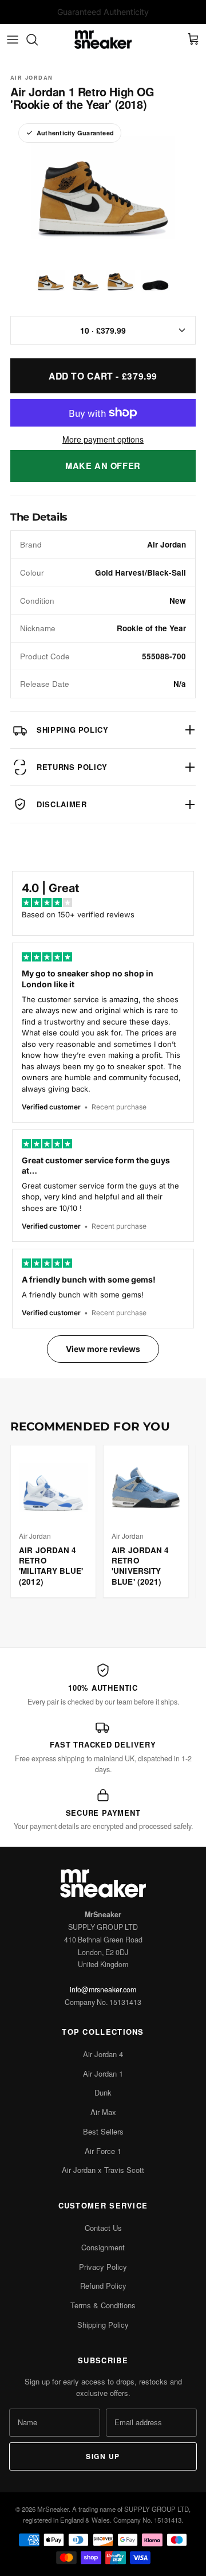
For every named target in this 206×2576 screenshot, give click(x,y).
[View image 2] (86, 281)
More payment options (103, 439)
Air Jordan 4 (103, 2054)
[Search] (38, 40)
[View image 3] (120, 281)
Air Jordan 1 (103, 2073)
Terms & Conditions (103, 2305)
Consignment (103, 2247)
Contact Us (103, 2228)
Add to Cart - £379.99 (103, 376)
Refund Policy (103, 2286)
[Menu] (13, 40)
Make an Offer (103, 466)
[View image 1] (51, 281)
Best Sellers (103, 2131)
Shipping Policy (103, 2325)
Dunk (103, 2092)
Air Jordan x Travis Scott (103, 2170)
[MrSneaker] (103, 40)
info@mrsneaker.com (103, 1989)
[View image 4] (155, 281)
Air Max (103, 2112)
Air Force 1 (103, 2151)
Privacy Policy (103, 2267)
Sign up (103, 2456)
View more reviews (103, 1349)
